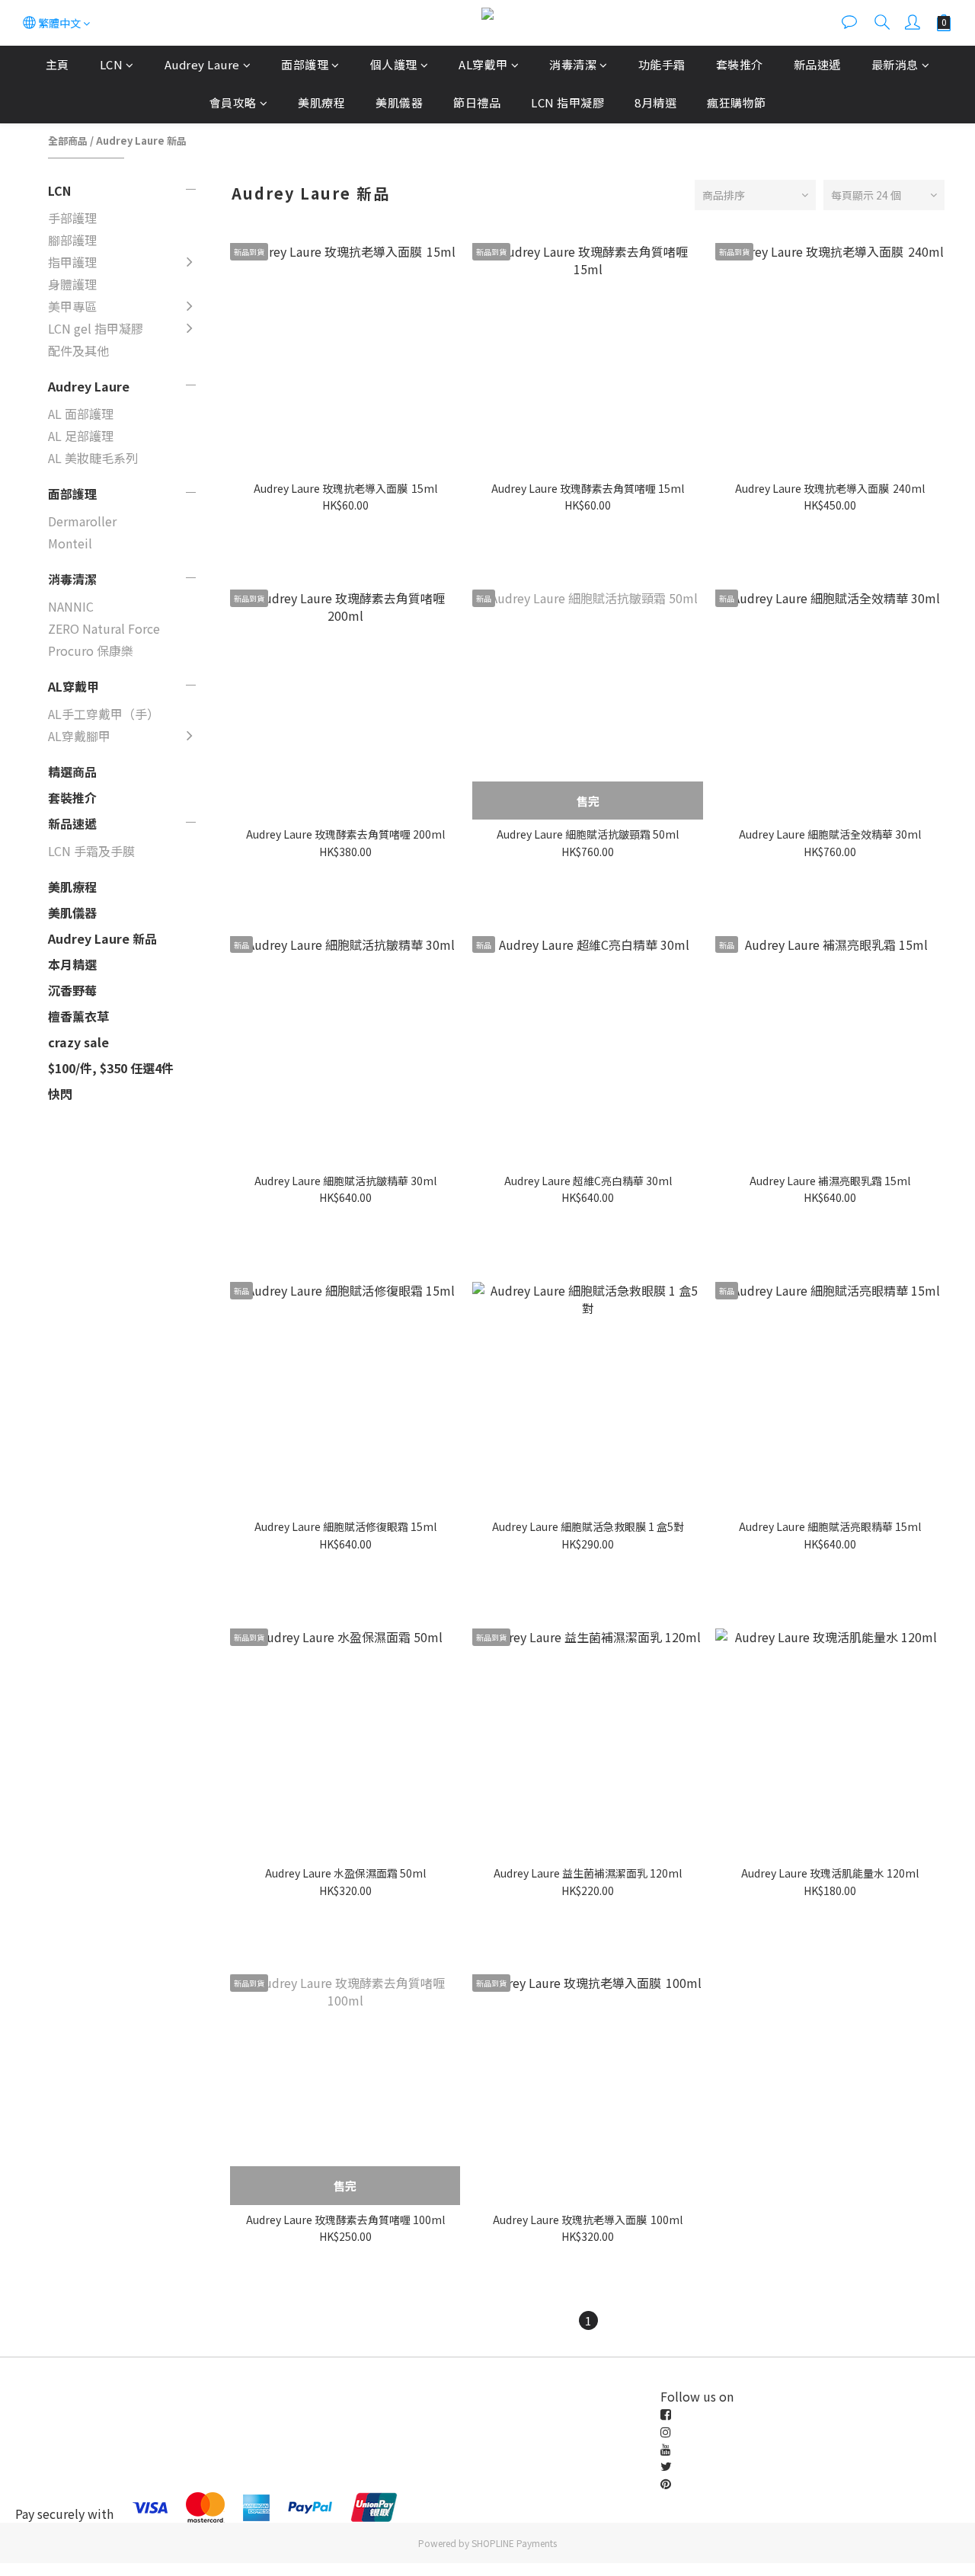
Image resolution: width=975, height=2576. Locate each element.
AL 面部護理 (81, 414)
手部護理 (72, 218)
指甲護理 (72, 262)
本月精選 (72, 964)
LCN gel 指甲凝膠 (96, 328)
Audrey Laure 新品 (141, 141)
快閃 (60, 1094)
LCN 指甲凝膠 (567, 102)
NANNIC (71, 606)
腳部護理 (72, 240)
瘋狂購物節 (737, 102)
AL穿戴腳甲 (79, 736)
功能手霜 (662, 64)
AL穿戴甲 (483, 64)
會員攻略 (233, 102)
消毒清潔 (573, 64)
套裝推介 (740, 64)
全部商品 (68, 141)
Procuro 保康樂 (91, 650)
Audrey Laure (202, 64)
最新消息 (895, 64)
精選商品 (72, 772)
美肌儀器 (399, 102)
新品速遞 (817, 64)
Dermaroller (82, 521)
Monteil (70, 543)
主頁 (58, 64)
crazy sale (78, 1042)
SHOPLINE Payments (514, 2543)
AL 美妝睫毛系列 (93, 458)
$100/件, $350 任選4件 (111, 1068)
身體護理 (72, 284)
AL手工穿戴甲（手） (104, 714)
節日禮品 (477, 102)
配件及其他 (78, 350)
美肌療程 (321, 102)
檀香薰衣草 (78, 1016)
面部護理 (305, 64)
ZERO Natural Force (104, 628)
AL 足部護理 (81, 436)
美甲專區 (72, 306)
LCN (112, 64)
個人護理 (394, 64)
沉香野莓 (72, 990)
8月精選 (655, 102)
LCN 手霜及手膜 (91, 851)
